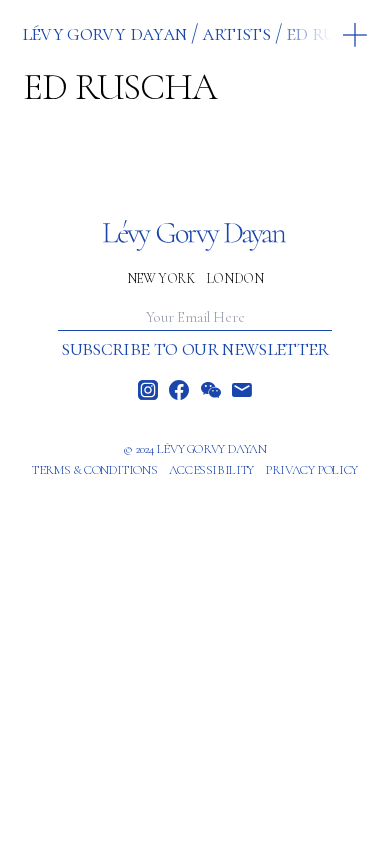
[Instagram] (148, 390)
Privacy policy (311, 470)
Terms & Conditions (94, 470)
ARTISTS (236, 33)
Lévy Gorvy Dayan (104, 33)
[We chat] (211, 390)
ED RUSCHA (333, 33)
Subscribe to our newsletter (194, 348)
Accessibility (211, 470)
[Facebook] (179, 390)
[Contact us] (242, 390)
